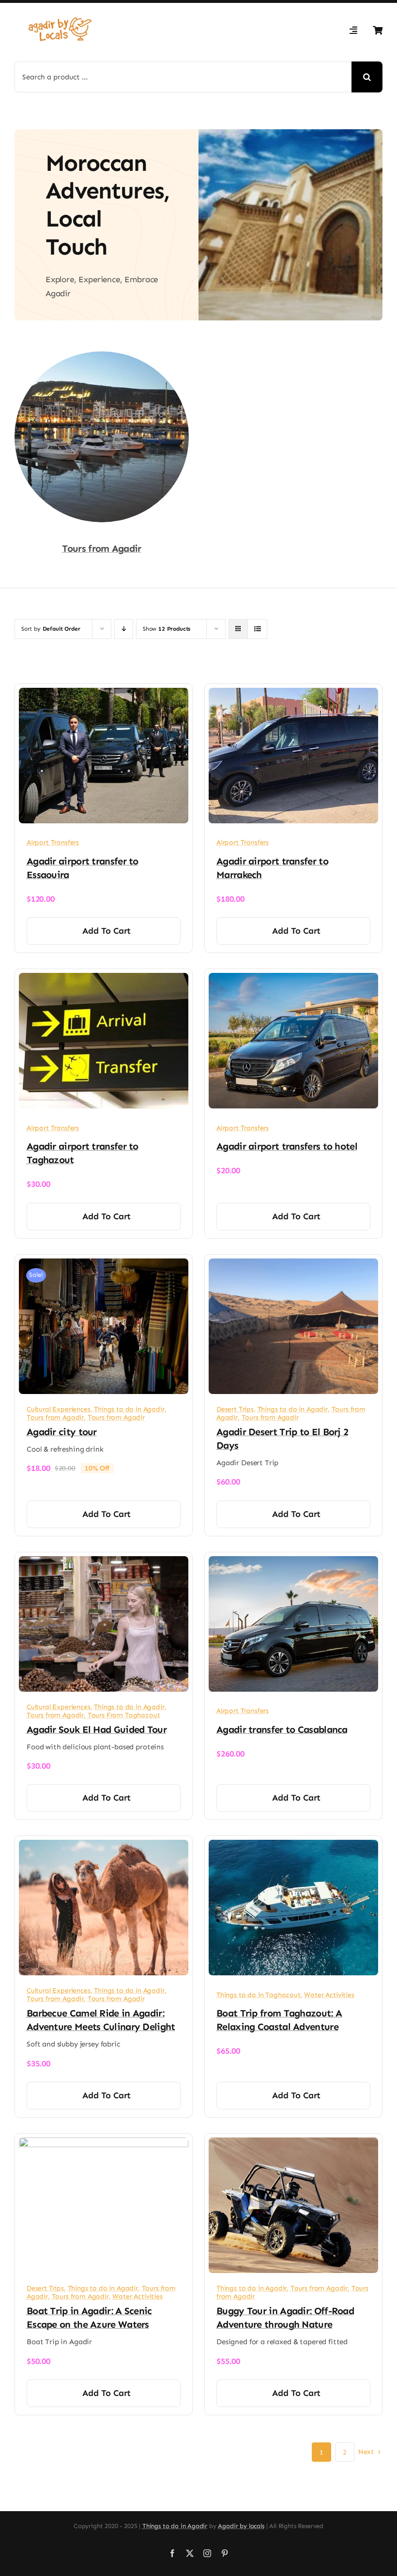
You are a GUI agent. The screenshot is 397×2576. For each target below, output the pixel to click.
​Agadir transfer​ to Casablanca (282, 1729)
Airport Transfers (53, 842)
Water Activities (329, 1995)
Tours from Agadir (101, 548)
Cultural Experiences (59, 1409)
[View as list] (257, 629)
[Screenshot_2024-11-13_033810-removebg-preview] (61, 13)
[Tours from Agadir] (102, 358)
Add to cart (107, 931)
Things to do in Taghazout (259, 1995)
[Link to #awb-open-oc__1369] (378, 30)
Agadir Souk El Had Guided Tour (97, 1729)
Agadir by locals (241, 2526)
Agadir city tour (62, 1432)
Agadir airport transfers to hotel (287, 1146)
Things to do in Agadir (129, 1409)
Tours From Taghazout (124, 1715)
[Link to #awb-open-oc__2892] (353, 30)
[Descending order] (124, 629)
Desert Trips (235, 1409)
